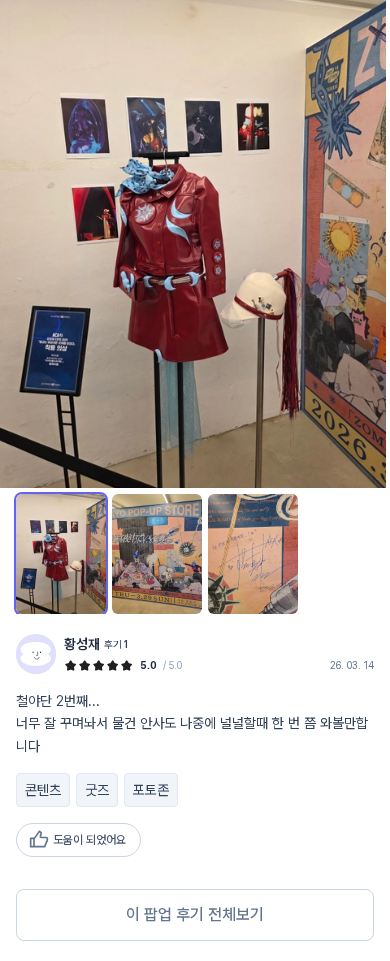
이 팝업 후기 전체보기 (195, 914)
